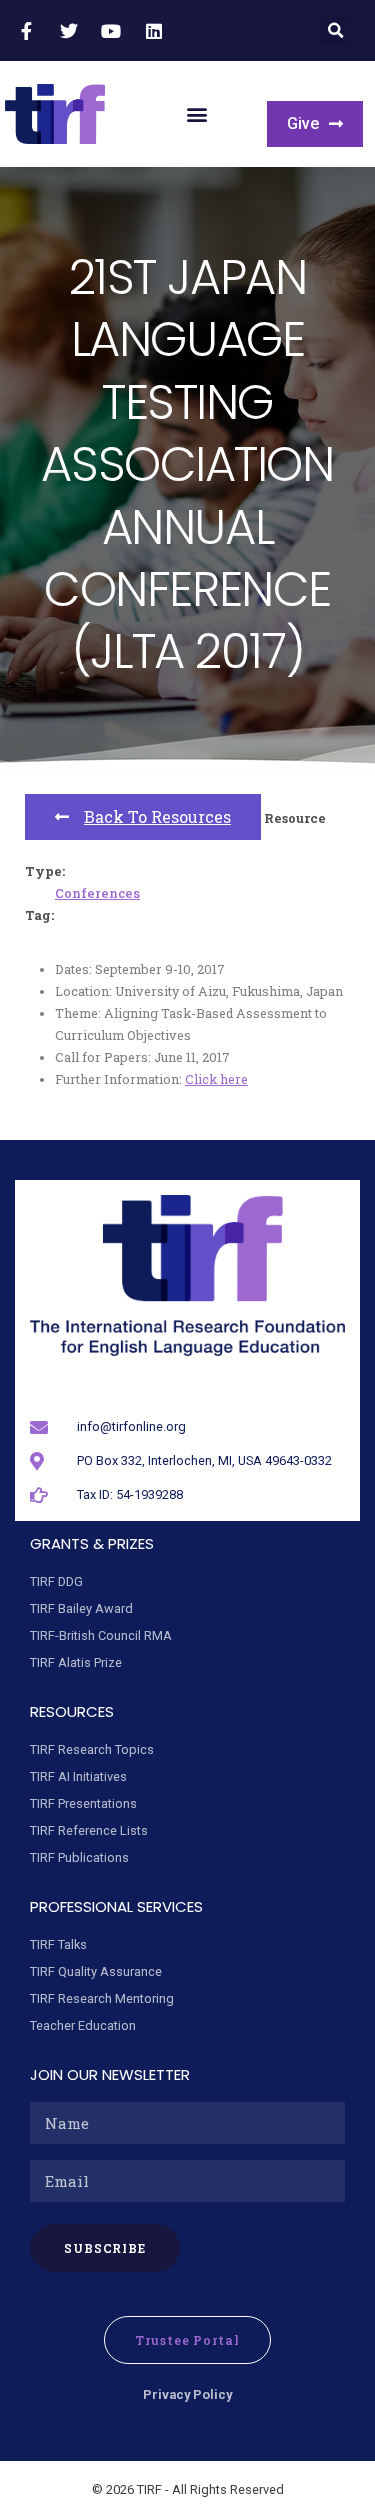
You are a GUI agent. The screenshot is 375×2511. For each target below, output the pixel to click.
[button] (335, 30)
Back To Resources (157, 816)
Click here (216, 1079)
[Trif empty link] (29, 31)
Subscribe (105, 2248)
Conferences (97, 893)
